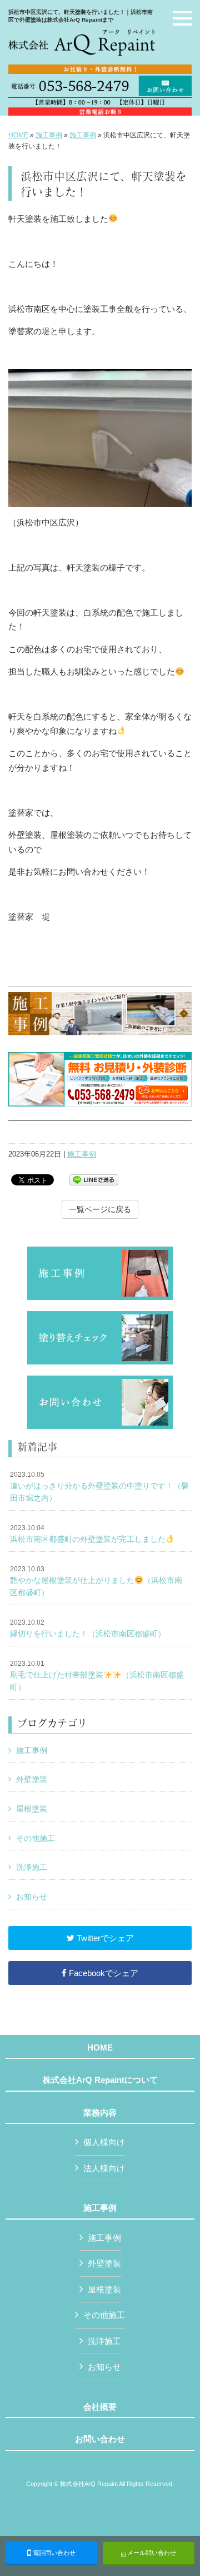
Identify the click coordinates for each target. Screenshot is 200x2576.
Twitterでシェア (104, 1938)
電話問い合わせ (53, 2553)
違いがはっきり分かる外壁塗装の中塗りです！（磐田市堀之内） (99, 1486)
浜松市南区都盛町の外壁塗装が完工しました (88, 1534)
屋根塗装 (32, 1809)
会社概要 (100, 2407)
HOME (18, 135)
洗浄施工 (32, 1867)
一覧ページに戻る (100, 1209)
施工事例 (49, 135)
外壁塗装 (32, 1779)
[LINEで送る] (94, 1179)
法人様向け (104, 2168)
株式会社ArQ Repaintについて (100, 2080)
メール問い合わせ (151, 2553)
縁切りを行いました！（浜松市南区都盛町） (88, 1629)
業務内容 (100, 2113)
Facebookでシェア (102, 1973)
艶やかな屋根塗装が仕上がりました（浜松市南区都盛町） (96, 1581)
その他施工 (36, 1838)
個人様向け (104, 2142)
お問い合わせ (100, 2439)
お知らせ (32, 1897)
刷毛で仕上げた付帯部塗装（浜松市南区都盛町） (97, 1676)
